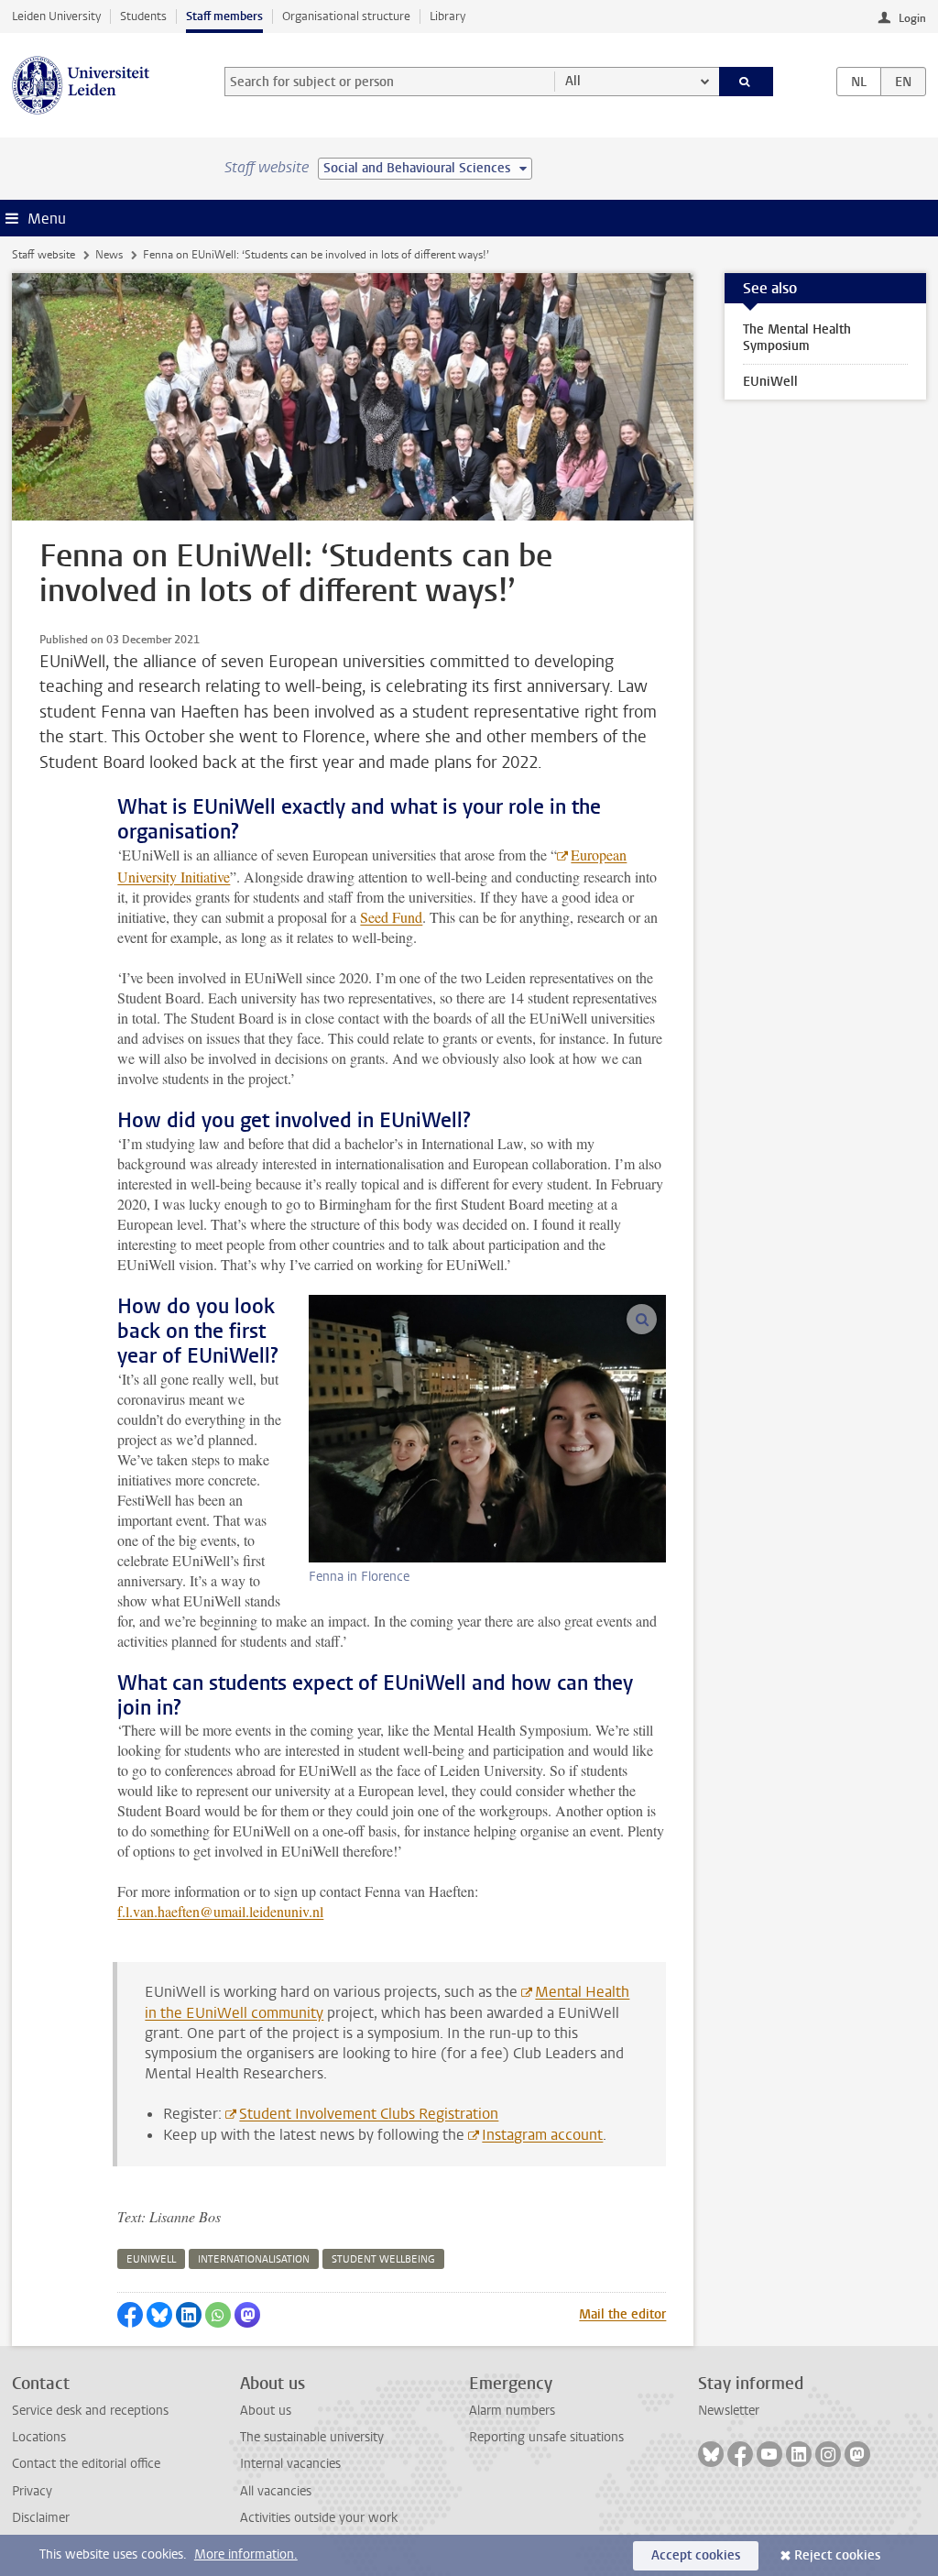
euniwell (151, 2259)
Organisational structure (346, 16)
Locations (39, 2437)
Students (143, 16)
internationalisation (254, 2259)
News (109, 255)
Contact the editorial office (86, 2464)
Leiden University (56, 16)
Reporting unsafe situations (546, 2437)
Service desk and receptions (90, 2411)
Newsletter (729, 2411)
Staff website (44, 255)
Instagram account (542, 2135)
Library (447, 16)
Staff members (224, 16)
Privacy (32, 2491)
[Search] (747, 82)
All (573, 81)
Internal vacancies (290, 2464)
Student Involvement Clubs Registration (369, 2114)
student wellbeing (383, 2259)
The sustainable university (312, 2437)
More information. (246, 2554)
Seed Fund (391, 917)
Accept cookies (696, 2555)
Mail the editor (622, 2314)
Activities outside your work (319, 2518)
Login (912, 18)
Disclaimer (41, 2518)
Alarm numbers (512, 2411)
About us (266, 2411)
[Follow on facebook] (740, 2454)
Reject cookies (837, 2555)
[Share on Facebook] (130, 2315)
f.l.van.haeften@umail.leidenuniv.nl (220, 1911)
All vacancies (276, 2491)
